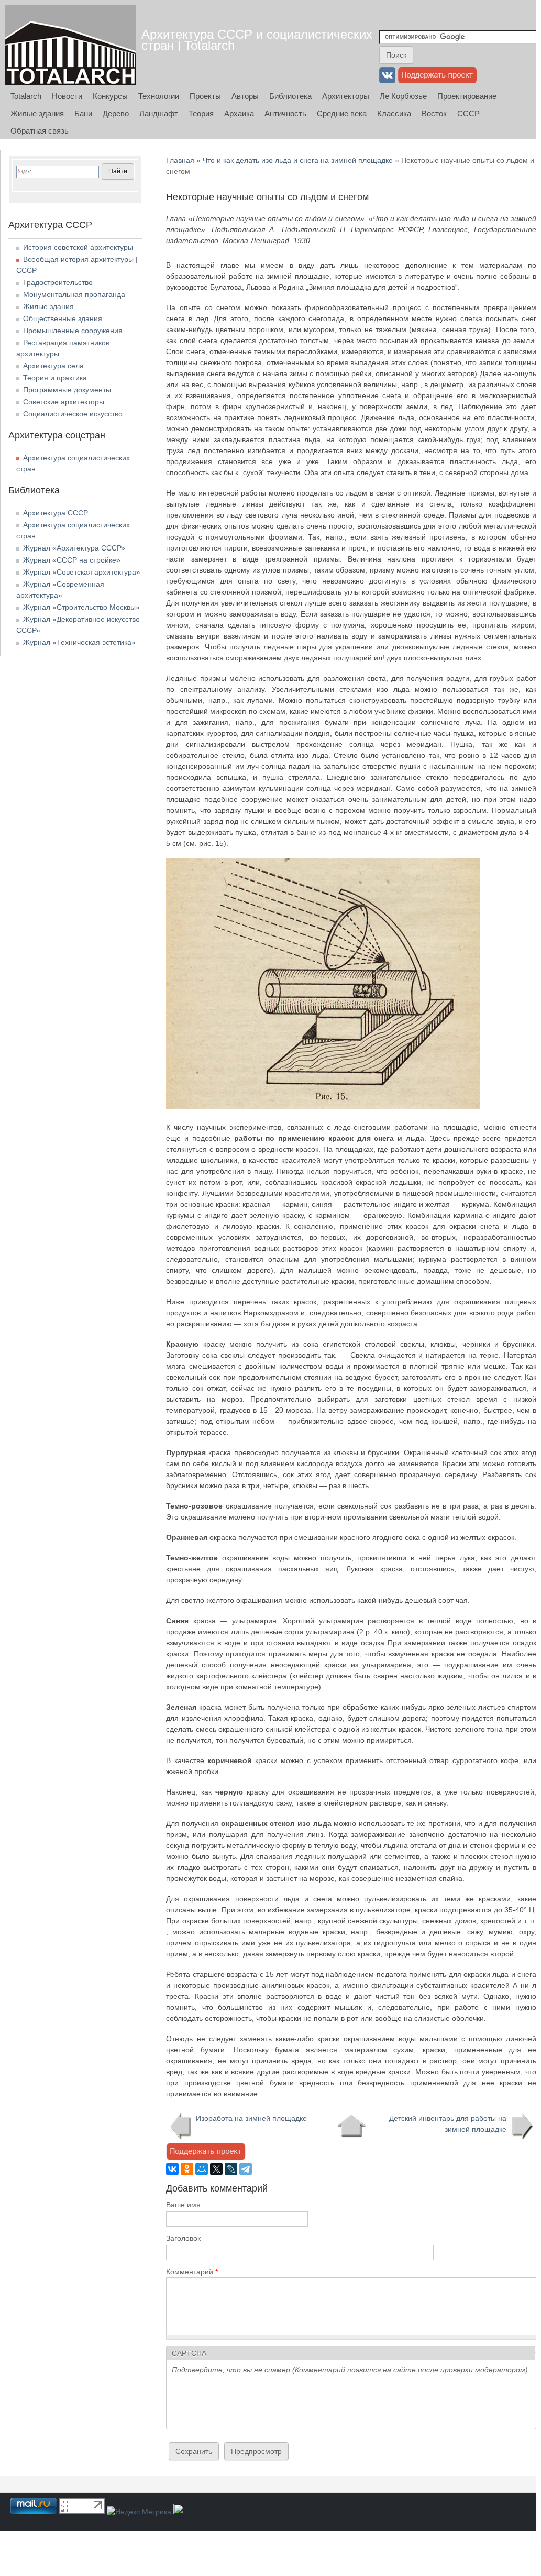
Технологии (159, 96)
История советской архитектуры (78, 247)
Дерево (116, 113)
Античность (285, 113)
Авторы (245, 96)
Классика (394, 113)
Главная (180, 160)
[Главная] (71, 45)
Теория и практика (55, 378)
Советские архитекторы (64, 402)
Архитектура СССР (56, 513)
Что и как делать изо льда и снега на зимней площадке (298, 160)
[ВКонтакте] (172, 2169)
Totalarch (26, 96)
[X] (216, 2169)
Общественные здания (63, 318)
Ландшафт (159, 113)
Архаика (239, 113)
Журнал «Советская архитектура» (82, 572)
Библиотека (290, 96)
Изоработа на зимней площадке (251, 2118)
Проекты (205, 96)
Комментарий (192, 2272)
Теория (201, 113)
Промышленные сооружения (73, 331)
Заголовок (183, 2238)
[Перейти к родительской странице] (351, 2126)
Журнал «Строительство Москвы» (81, 607)
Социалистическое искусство (73, 414)
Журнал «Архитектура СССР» (74, 548)
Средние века (342, 113)
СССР (468, 113)
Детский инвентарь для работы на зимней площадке (448, 2124)
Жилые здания (37, 113)
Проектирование (467, 96)
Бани (83, 113)
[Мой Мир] (202, 2169)
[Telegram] (246, 2169)
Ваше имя (183, 2205)
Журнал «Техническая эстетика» (79, 642)
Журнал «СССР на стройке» (72, 560)
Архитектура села (53, 366)
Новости (67, 96)
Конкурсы (110, 96)
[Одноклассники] (187, 2169)
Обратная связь (40, 131)
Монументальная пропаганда (74, 294)
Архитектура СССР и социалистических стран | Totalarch (257, 40)
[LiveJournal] (231, 2169)
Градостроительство (58, 282)
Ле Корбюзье (403, 96)
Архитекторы (346, 96)
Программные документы (67, 390)
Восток (434, 113)
